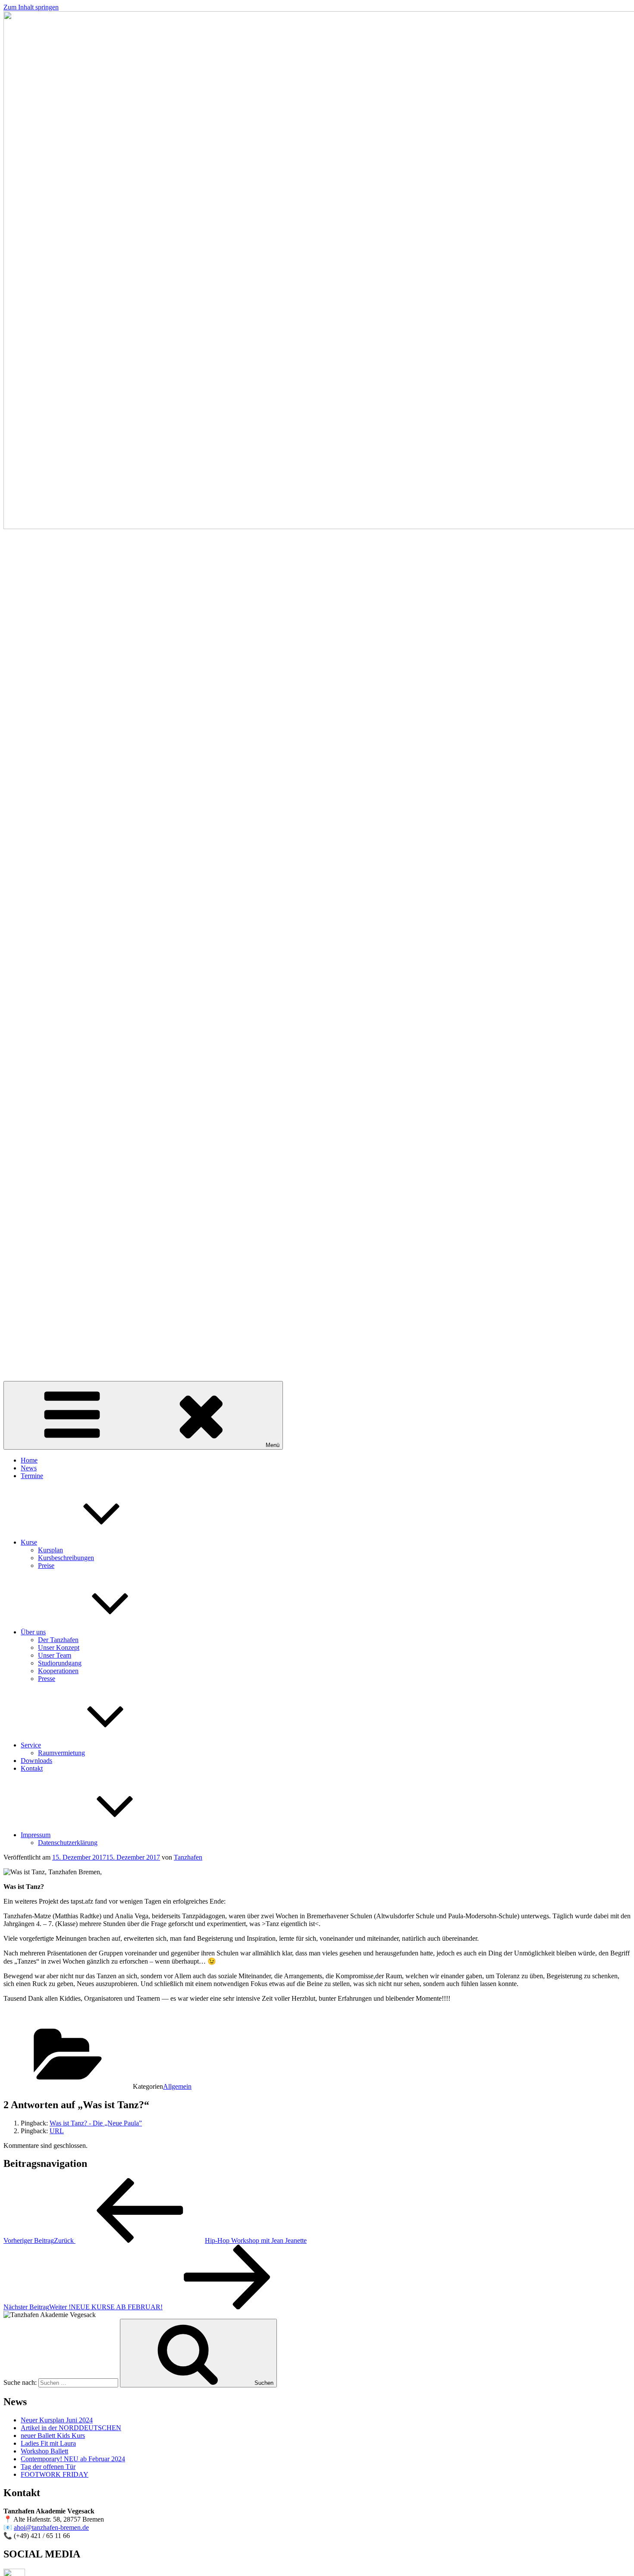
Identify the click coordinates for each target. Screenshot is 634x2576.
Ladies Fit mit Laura (48, 2443)
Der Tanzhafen (58, 1640)
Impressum (36, 1835)
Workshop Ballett (44, 2451)
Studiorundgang (60, 1663)
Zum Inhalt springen (31, 7)
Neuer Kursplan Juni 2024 (57, 2420)
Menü (273, 1445)
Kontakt (32, 1768)
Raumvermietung (61, 1753)
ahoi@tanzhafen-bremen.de (51, 2527)
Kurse (29, 1542)
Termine (32, 1476)
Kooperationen (58, 1671)
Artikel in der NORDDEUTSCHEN (71, 2428)
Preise (46, 1565)
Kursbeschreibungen (66, 1558)
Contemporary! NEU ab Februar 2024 (73, 2459)
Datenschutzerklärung (68, 1843)
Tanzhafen (188, 1857)
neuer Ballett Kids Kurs (53, 2436)
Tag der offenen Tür (48, 2467)
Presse (47, 1679)
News (29, 1468)
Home (29, 1460)
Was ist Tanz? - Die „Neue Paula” (96, 2123)
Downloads (36, 1761)
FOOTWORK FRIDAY (55, 2474)
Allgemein (177, 2086)
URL (57, 2131)
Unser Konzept (59, 1647)
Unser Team (55, 1655)
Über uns (33, 1632)
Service (31, 1745)
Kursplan (50, 1550)
